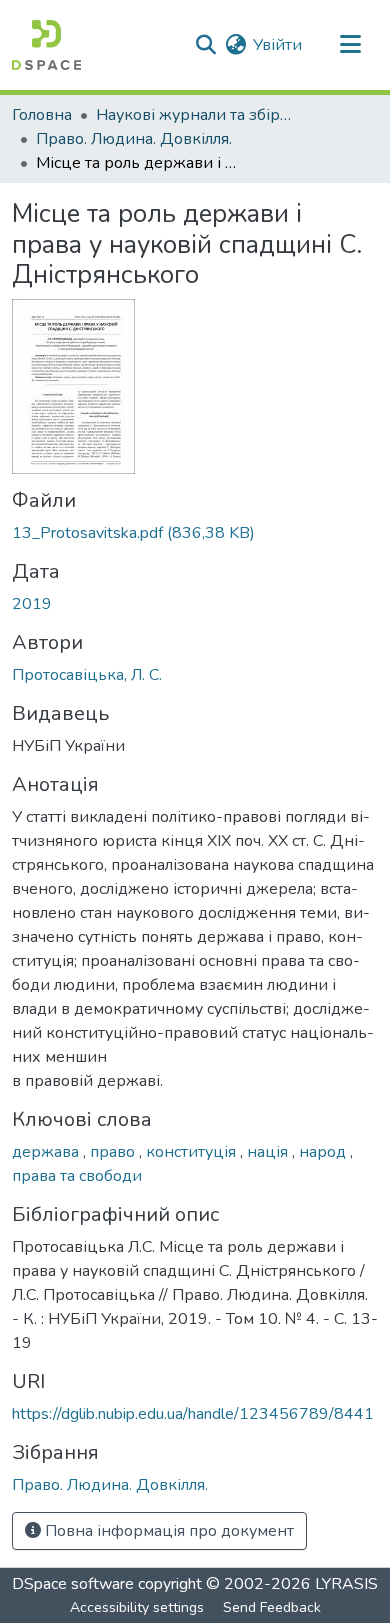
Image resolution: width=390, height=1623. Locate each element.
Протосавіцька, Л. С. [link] (87, 675)
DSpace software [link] (73, 1584)
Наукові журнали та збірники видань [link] (196, 115)
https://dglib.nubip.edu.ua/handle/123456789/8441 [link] (193, 1414)
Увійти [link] (277, 45)
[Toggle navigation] (350, 45)
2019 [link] (32, 604)
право (114, 1152)
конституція (193, 1152)
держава (47, 1152)
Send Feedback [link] (272, 1607)
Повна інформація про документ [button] (167, 1531)
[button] (46, 45)
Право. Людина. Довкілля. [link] (134, 139)
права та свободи (77, 1176)
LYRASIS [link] (346, 1584)
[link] (195, 533)
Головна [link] (42, 115)
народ (324, 1152)
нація (269, 1152)
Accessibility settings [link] (137, 1607)
